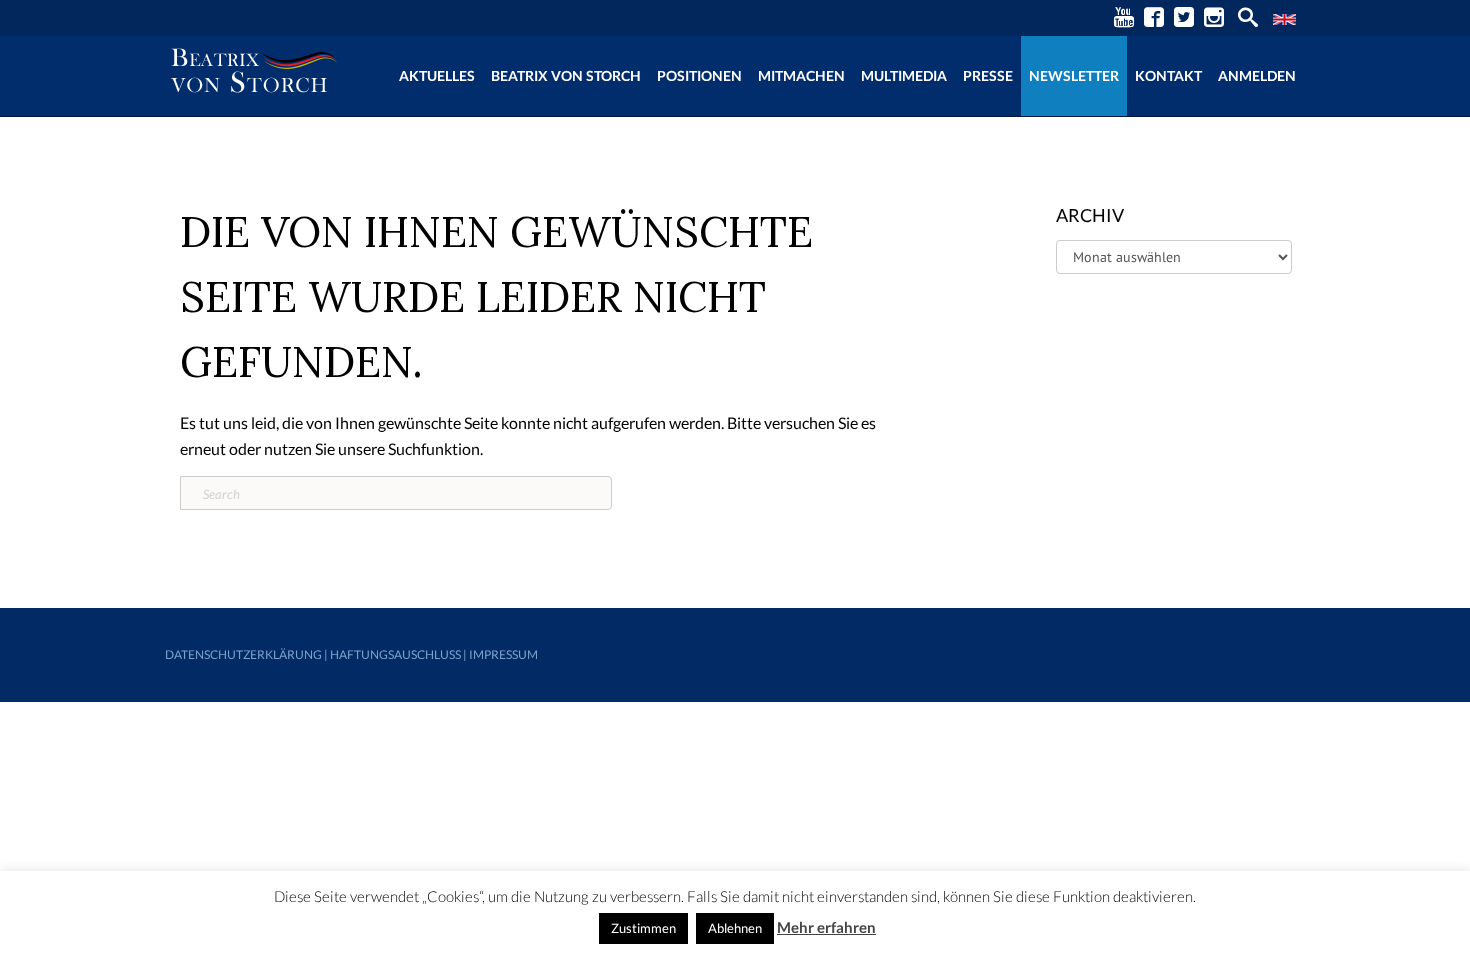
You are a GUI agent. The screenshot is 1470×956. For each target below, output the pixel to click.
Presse (988, 75)
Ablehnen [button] (735, 928)
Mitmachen (801, 75)
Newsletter (1074, 75)
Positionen (699, 75)
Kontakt (1168, 75)
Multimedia (904, 75)
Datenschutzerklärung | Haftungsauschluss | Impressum (351, 654)
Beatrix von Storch (566, 75)
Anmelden (1257, 75)
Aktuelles (437, 75)
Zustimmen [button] (643, 928)
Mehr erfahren (826, 927)
